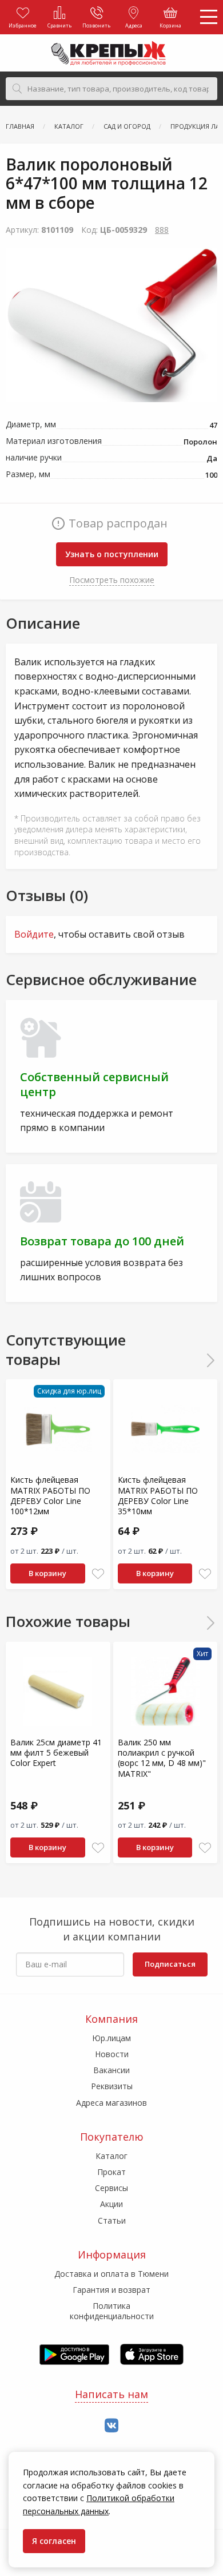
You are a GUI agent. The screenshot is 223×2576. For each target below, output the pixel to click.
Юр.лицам (111, 2038)
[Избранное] (98, 1574)
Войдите (34, 934)
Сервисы (111, 2188)
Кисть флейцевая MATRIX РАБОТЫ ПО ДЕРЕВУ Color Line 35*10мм (158, 1495)
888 (162, 230)
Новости (112, 2054)
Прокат (111, 2172)
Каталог (111, 2156)
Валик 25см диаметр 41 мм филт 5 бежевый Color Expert (56, 1753)
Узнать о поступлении (112, 554)
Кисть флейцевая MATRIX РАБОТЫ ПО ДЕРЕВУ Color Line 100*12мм (50, 1495)
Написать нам (111, 2394)
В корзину (47, 1573)
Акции (111, 2204)
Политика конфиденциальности (112, 2311)
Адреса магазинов (111, 2103)
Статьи (112, 2220)
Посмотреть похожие (112, 580)
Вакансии (111, 2070)
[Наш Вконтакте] (111, 2426)
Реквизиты (112, 2086)
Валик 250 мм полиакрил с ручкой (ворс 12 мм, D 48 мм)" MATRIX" (162, 1758)
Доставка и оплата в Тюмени (111, 2274)
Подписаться (170, 1964)
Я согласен (54, 2541)
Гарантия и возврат (111, 2290)
